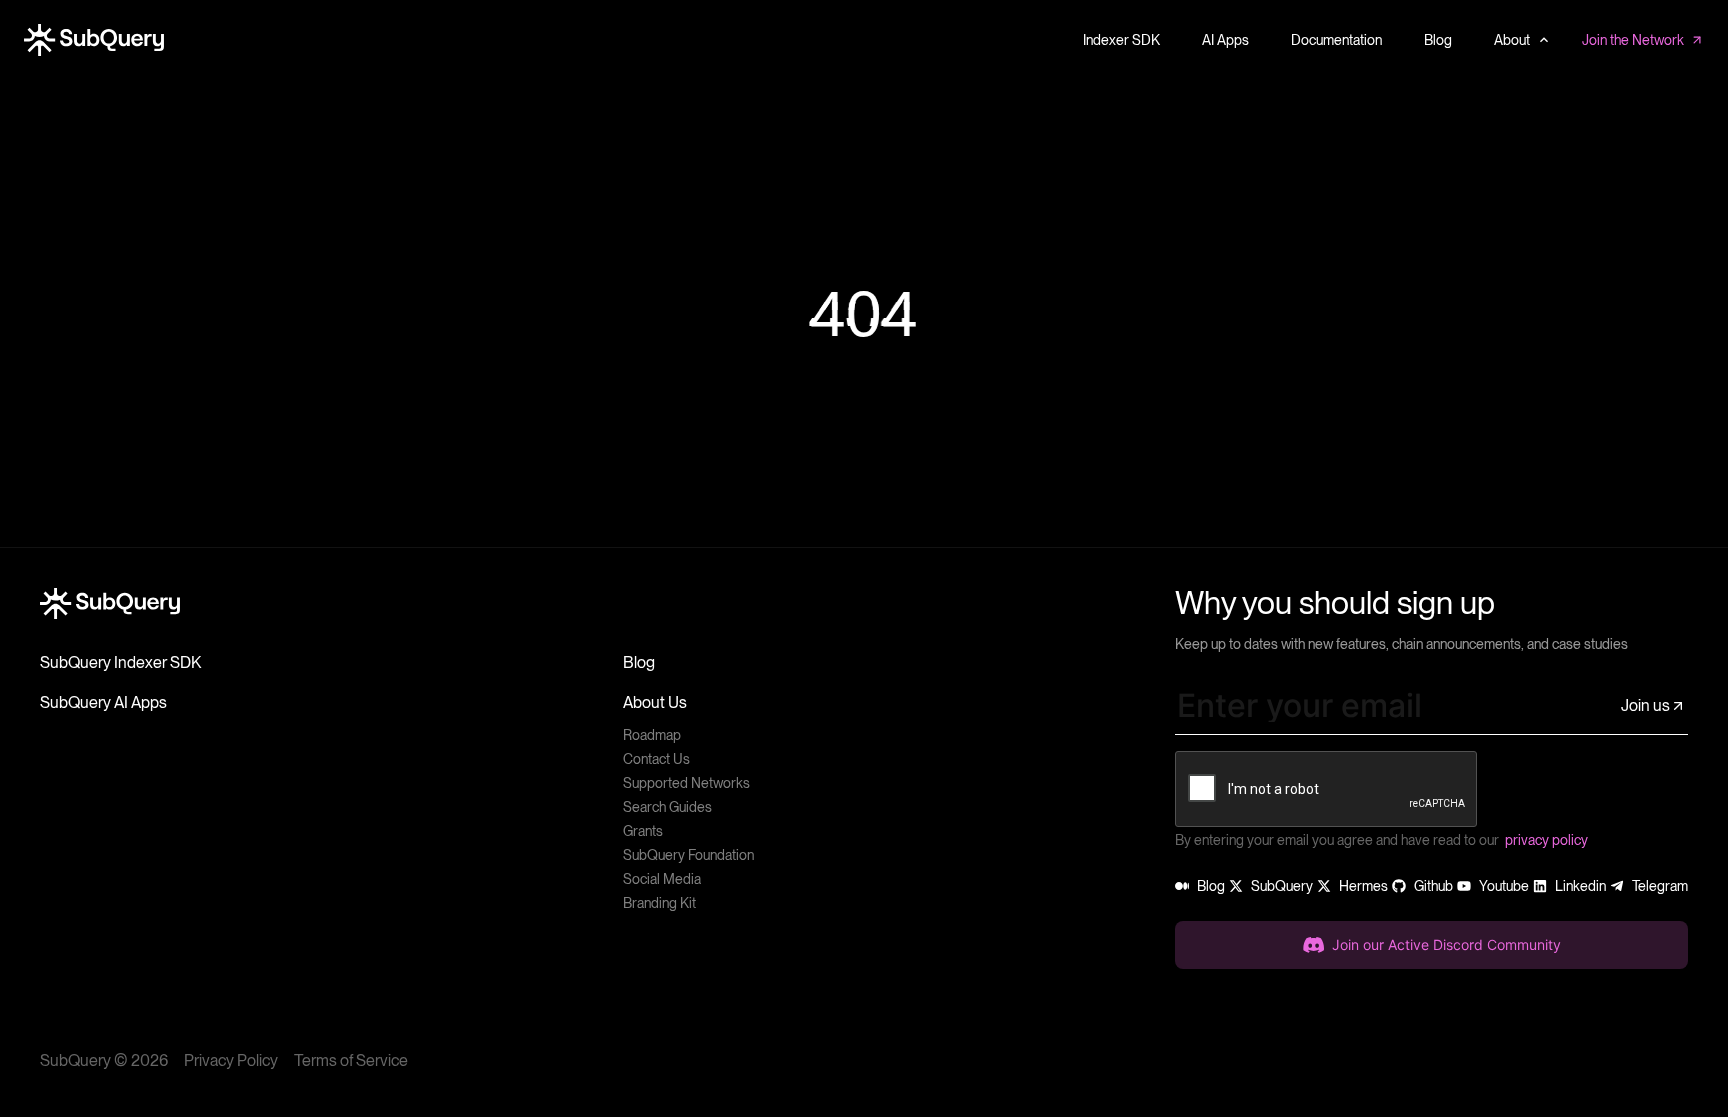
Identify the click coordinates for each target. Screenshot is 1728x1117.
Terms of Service (351, 1060)
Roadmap (652, 735)
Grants (643, 831)
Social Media (662, 879)
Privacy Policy (231, 1060)
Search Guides (667, 807)
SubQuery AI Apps (103, 702)
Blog (639, 662)
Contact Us (656, 759)
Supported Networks (686, 783)
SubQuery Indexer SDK (120, 662)
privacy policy (1546, 840)
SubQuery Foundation (688, 855)
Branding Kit (659, 903)
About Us (655, 702)
